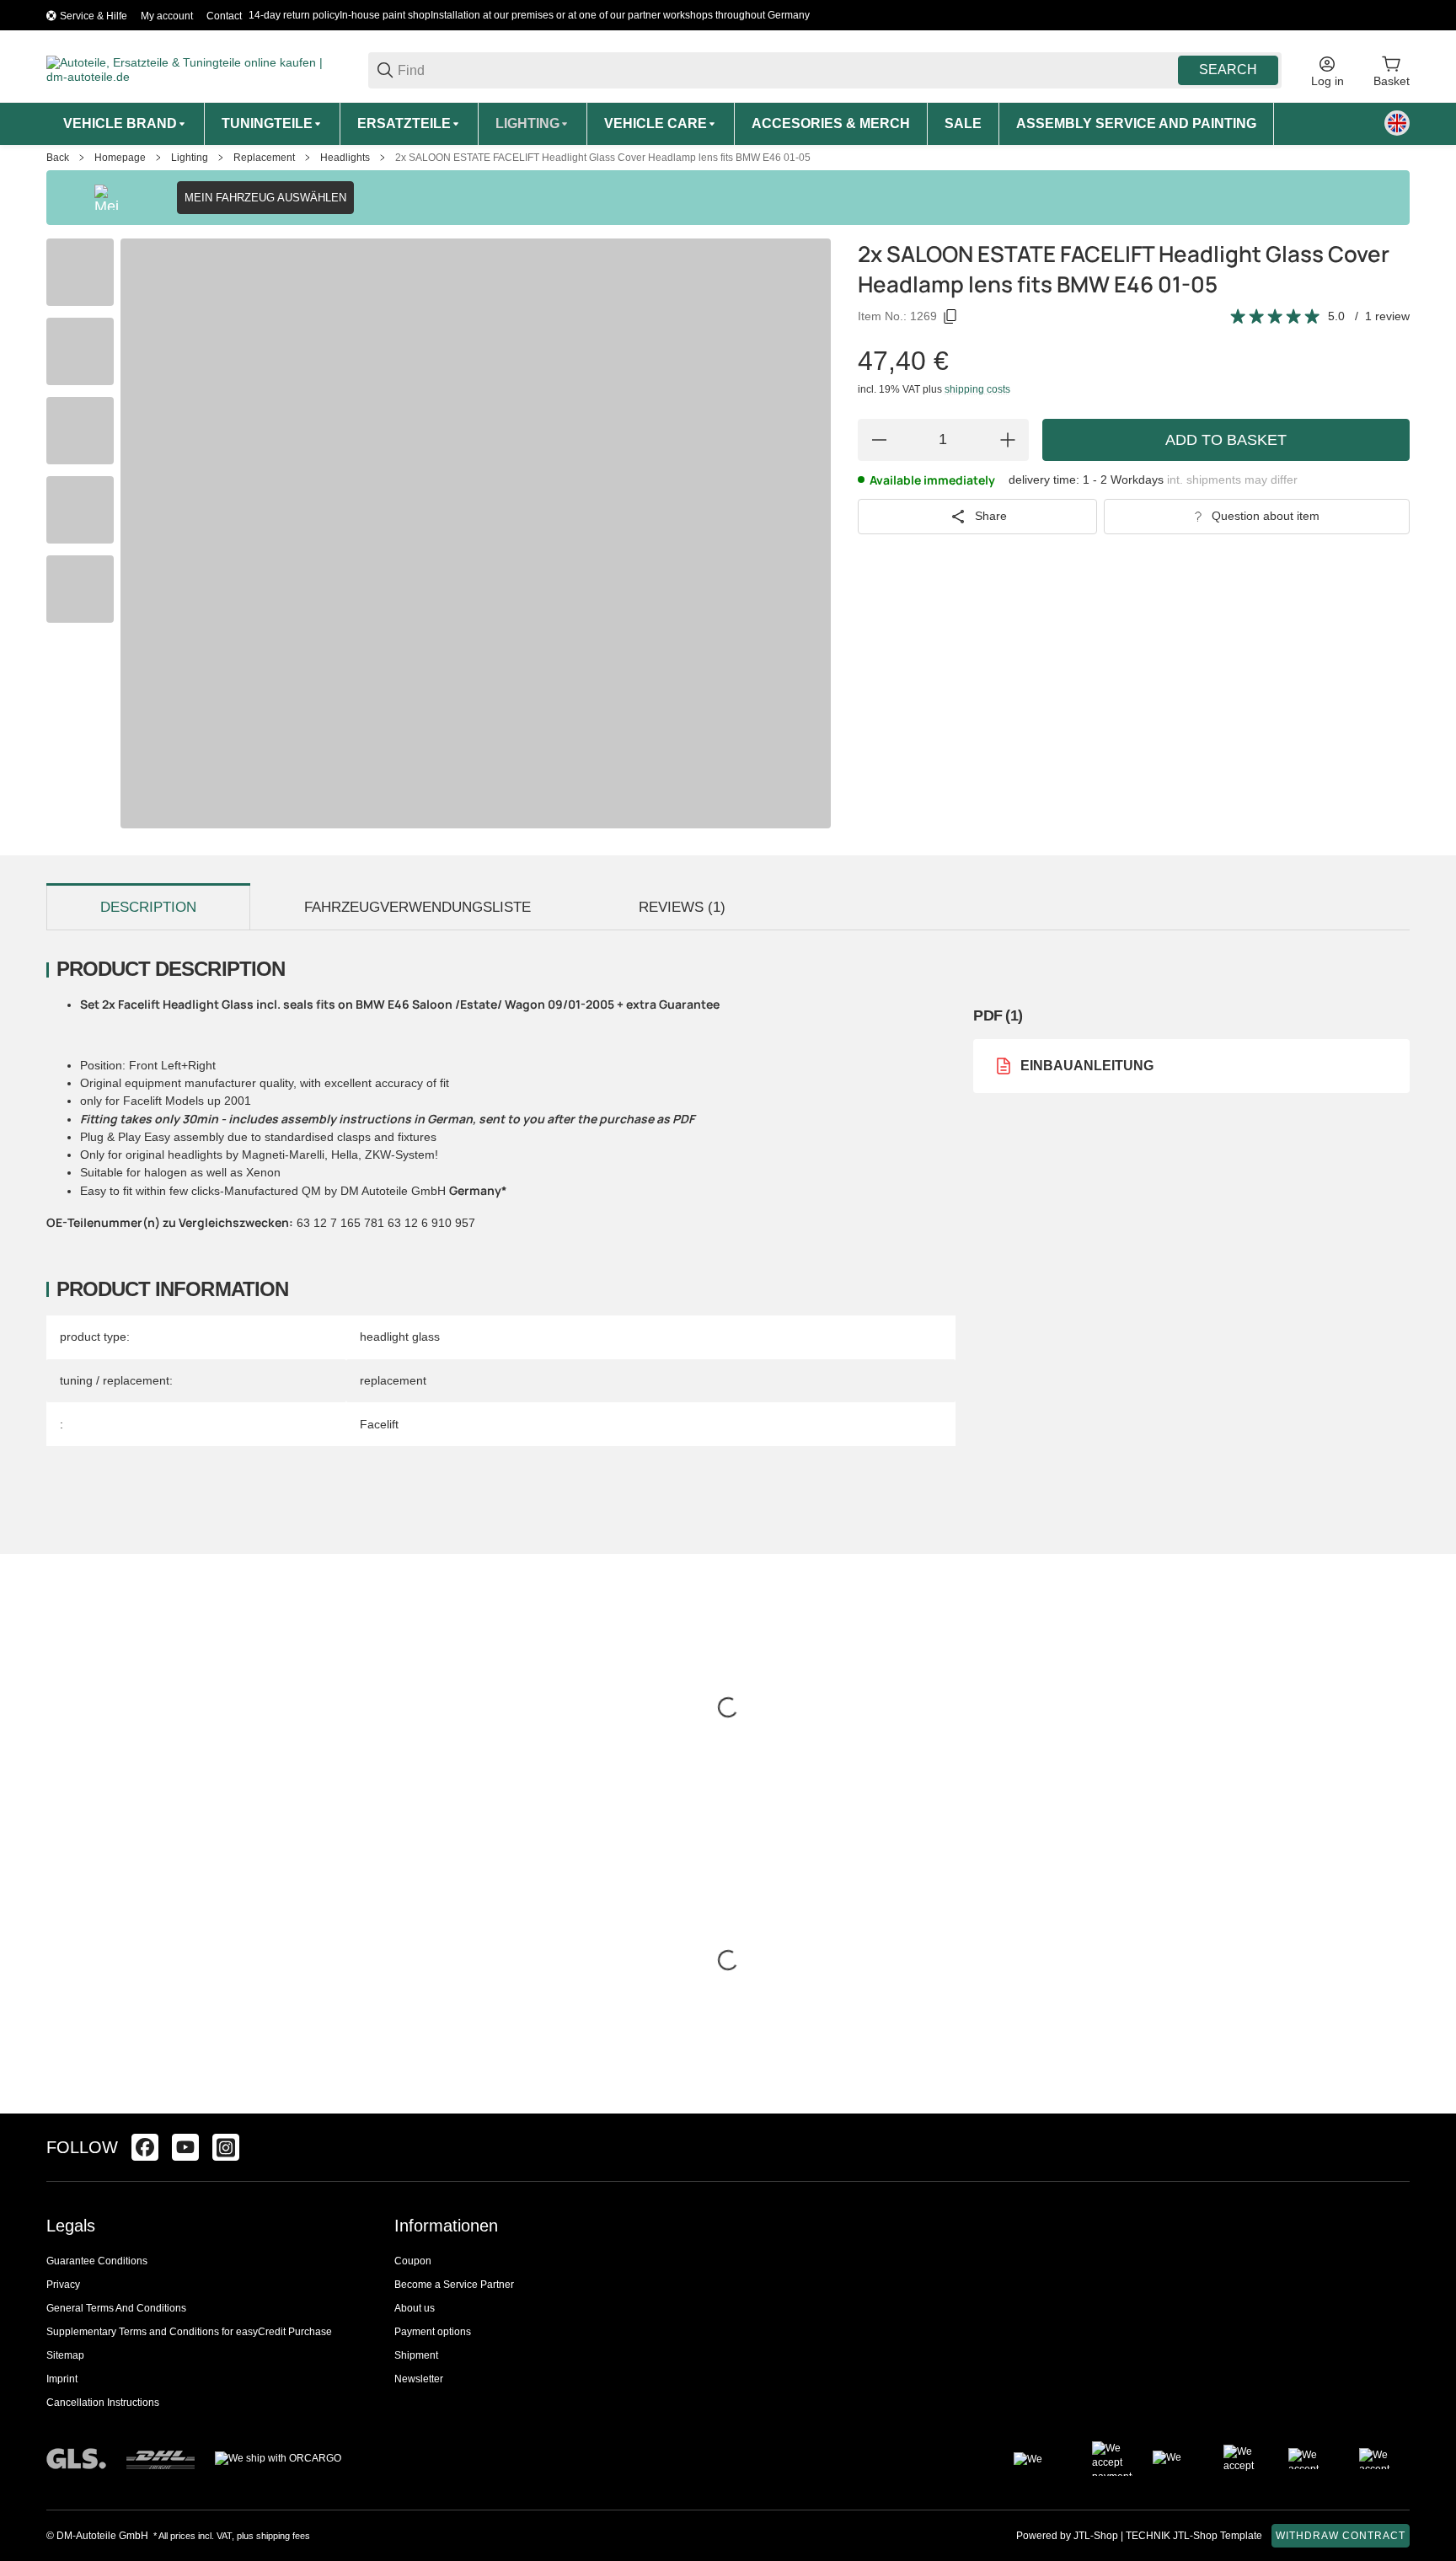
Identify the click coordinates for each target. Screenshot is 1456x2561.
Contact (224, 16)
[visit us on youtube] (185, 2147)
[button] (1396, 2147)
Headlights (345, 158)
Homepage (120, 158)
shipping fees (283, 2536)
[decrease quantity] (879, 440)
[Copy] (950, 317)
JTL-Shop (1097, 2536)
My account (167, 16)
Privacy (63, 2285)
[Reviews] (1276, 317)
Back (58, 158)
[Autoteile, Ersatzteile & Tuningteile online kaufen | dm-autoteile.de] (194, 69)
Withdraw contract (1341, 2536)
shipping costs (977, 389)
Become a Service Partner (454, 2285)
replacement (393, 1380)
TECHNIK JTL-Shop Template (1194, 2536)
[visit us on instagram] (226, 2147)
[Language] (1397, 123)
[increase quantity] (1008, 440)
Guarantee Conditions (97, 2261)
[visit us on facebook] (145, 2147)
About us (415, 2308)
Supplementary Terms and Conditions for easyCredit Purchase (189, 2332)
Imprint (62, 2379)
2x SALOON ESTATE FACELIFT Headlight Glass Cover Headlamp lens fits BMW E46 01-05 (603, 158)
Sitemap (65, 2355)
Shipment (416, 2355)
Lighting (190, 158)
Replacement (264, 158)
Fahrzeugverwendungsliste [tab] (418, 907)
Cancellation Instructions (103, 2403)
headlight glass (400, 1337)
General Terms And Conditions (116, 2308)
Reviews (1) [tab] (682, 907)
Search (1228, 70)
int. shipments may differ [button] (1232, 480)
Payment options (433, 2332)
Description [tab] (148, 907)
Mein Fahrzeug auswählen (265, 198)
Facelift (379, 1424)
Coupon (413, 2261)
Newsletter (419, 2379)
